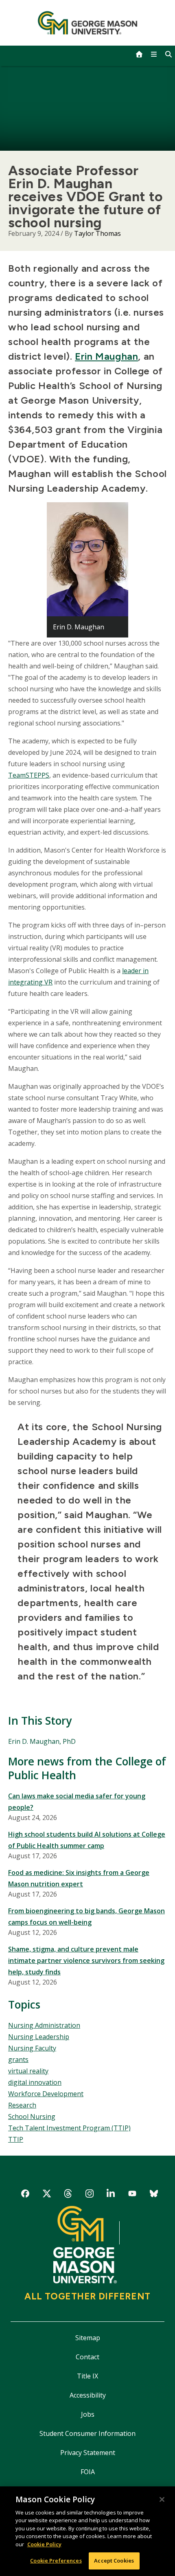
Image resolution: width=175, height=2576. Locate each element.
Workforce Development (46, 2094)
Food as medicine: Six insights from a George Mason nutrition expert (79, 1878)
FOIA (88, 2472)
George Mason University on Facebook (25, 2195)
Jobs (88, 2414)
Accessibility (88, 2395)
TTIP (16, 2139)
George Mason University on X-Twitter (47, 2195)
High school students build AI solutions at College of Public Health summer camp (87, 1840)
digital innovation (35, 2082)
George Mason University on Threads (68, 2195)
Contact (87, 2357)
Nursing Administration (44, 2025)
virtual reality (28, 2071)
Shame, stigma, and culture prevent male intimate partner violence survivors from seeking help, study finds (86, 1961)
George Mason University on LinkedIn (111, 2195)
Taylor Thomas (97, 233)
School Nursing (32, 2117)
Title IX (87, 2376)
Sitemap (88, 2338)
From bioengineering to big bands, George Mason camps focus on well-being (86, 1917)
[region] (87, 2531)
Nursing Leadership (39, 2037)
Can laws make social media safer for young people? (77, 1802)
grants (18, 2059)
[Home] (88, 23)
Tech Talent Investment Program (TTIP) (69, 2128)
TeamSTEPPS (29, 775)
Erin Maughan (106, 356)
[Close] (162, 2499)
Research (22, 2105)
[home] (139, 54)
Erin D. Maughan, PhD (42, 1741)
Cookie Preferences (56, 2561)
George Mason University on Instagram (89, 2195)
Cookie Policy (44, 2544)
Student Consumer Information (87, 2433)
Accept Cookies (114, 2561)
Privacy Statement (88, 2453)
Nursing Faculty (32, 2048)
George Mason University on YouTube (132, 2195)
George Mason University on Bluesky (154, 2195)
